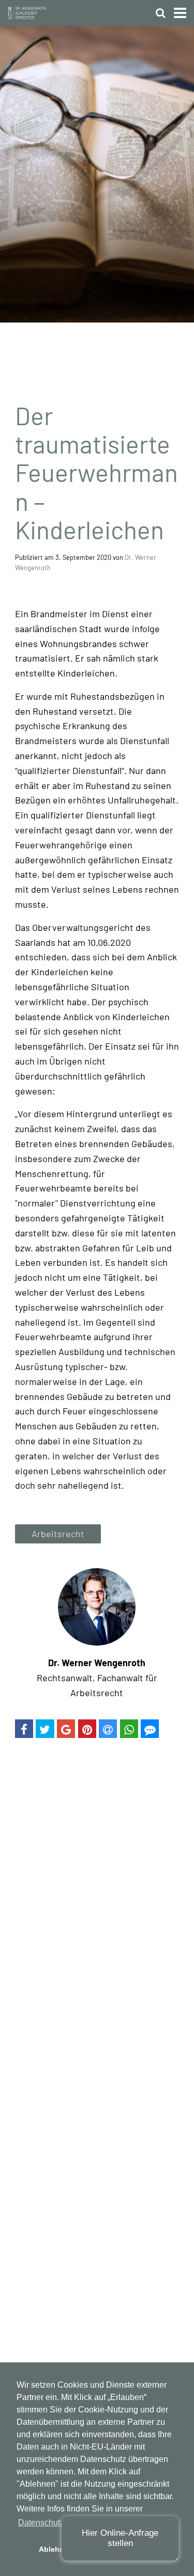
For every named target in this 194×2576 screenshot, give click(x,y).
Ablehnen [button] (56, 2549)
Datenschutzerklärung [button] (58, 2523)
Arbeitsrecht (58, 1534)
